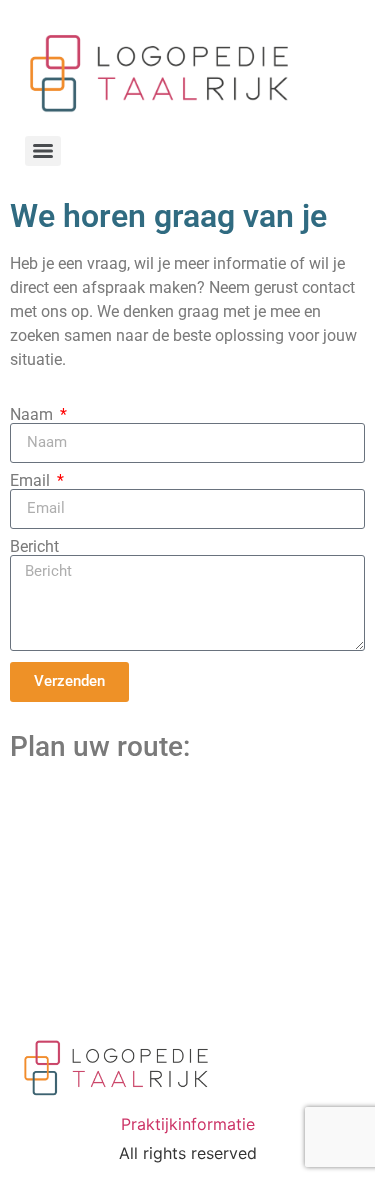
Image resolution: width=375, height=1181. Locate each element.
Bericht (34, 547)
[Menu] (43, 151)
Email (32, 481)
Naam (33, 415)
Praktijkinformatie (188, 1124)
